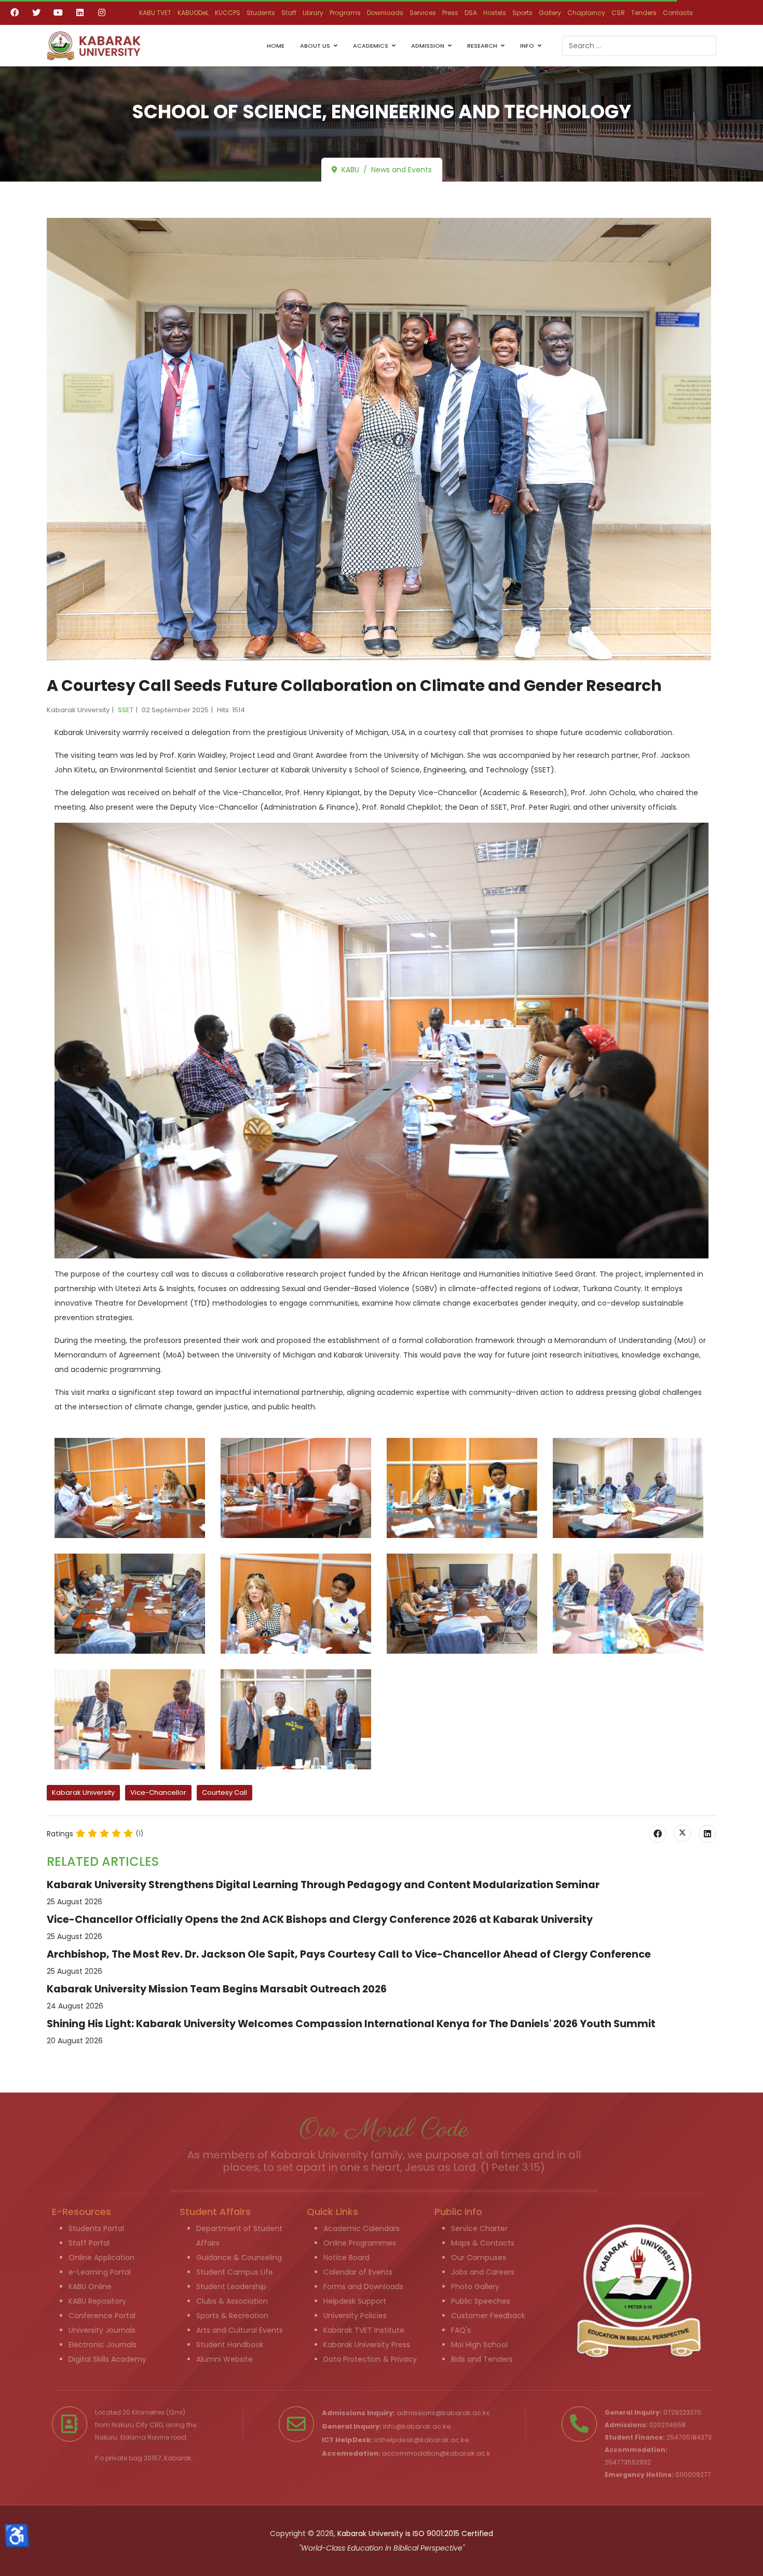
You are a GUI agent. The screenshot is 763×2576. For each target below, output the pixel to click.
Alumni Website (224, 2359)
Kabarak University (83, 1792)
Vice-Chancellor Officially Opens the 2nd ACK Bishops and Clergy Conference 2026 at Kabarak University (320, 1920)
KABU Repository (97, 2301)
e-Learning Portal (100, 2272)
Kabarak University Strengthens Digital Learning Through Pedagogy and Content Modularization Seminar (323, 1885)
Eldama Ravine (145, 2437)
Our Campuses (479, 2258)
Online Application (101, 2258)
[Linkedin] (80, 12)
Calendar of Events (358, 2272)
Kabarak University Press (367, 2345)
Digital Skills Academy (107, 2359)
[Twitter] (36, 12)
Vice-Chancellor (158, 1792)
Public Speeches (481, 2301)
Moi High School (479, 2345)
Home (276, 46)
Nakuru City (130, 2425)
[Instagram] (102, 12)
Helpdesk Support (355, 2301)
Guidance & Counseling (239, 2258)
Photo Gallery (475, 2287)
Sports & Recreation (232, 2316)
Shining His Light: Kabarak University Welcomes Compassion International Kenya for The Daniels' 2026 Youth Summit (351, 2024)
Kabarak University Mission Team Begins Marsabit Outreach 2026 (217, 1989)
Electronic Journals (103, 2345)
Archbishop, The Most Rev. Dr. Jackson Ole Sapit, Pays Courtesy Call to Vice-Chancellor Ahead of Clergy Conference (349, 1954)
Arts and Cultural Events (240, 2330)
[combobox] (639, 46)
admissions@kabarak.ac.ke (444, 2413)
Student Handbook (230, 2345)
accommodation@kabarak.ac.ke (439, 2453)
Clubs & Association (232, 2301)
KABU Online (90, 2287)
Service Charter (479, 2228)
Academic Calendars (362, 2228)
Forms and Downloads (363, 2287)
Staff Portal (89, 2243)
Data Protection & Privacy (370, 2359)
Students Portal (96, 2228)
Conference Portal (102, 2316)
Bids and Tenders (482, 2359)
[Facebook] (15, 12)
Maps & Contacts (483, 2243)
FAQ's (461, 2330)
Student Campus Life (235, 2272)
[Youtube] (58, 12)
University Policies (355, 2316)
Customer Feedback (488, 2316)
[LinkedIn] (707, 1834)
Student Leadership (231, 2287)
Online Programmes (360, 2243)
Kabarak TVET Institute (364, 2330)
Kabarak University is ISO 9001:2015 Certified (415, 2533)
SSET (126, 710)
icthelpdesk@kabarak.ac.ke (422, 2440)
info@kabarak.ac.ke (417, 2426)
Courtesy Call (224, 1792)
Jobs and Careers (483, 2272)
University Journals (102, 2330)
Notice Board (346, 2258)
